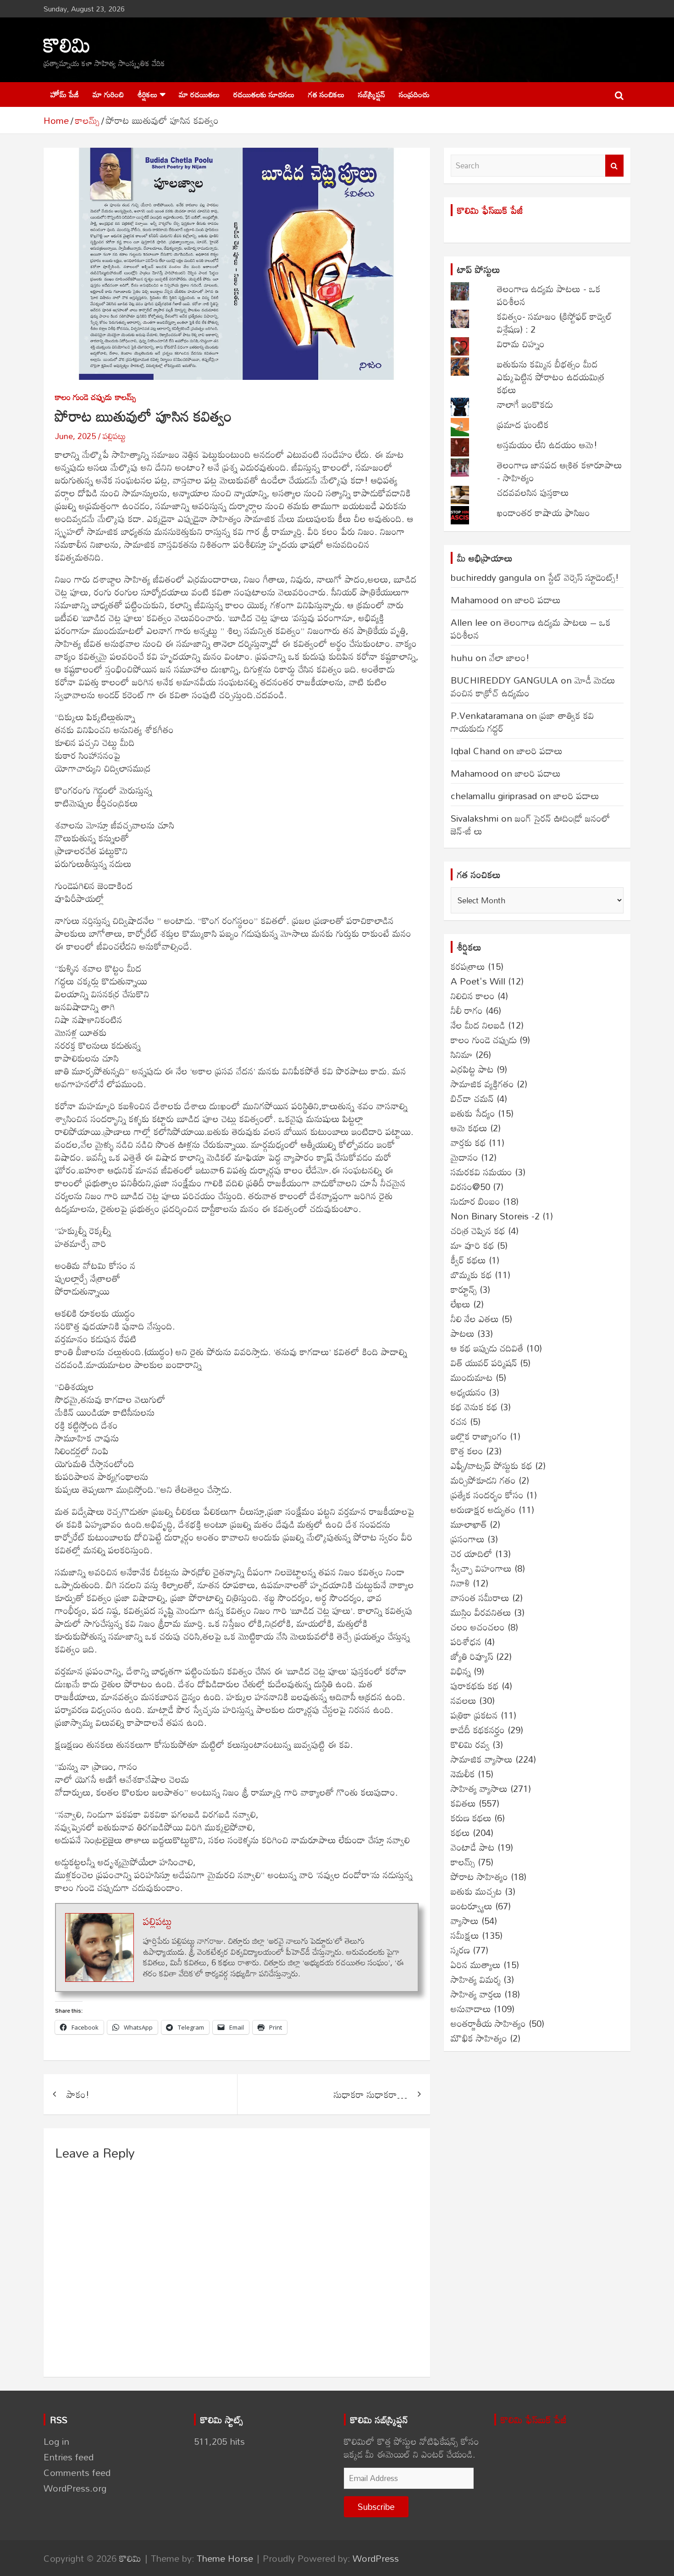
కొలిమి (67, 44)
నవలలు (464, 1700)
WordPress (376, 2558)
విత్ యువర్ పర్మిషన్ (484, 1363)
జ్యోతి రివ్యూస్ (472, 1656)
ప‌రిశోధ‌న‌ (466, 1641)
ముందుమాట (472, 1377)
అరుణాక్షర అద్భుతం (483, 1509)
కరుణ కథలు (471, 1818)
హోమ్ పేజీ (65, 94)
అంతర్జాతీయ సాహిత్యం (488, 2023)
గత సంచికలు (326, 94)
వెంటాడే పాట (473, 1847)
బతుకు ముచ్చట (476, 1891)
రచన (459, 1421)
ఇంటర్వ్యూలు (472, 1906)
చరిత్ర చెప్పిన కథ (478, 1230)
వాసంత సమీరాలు (480, 1597)
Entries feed (69, 2457)
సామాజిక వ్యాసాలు (482, 1759)
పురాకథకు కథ (475, 1686)
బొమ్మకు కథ (471, 1274)
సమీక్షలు (465, 1935)
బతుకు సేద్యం (473, 1113)
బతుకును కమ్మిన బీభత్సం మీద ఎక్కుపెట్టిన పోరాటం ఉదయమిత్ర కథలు (551, 377)
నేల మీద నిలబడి (478, 1025)
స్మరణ (460, 1950)
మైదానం (464, 1157)
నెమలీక (463, 1774)
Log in (56, 2441)
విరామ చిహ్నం (521, 344)
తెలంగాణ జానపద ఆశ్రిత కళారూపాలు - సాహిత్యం (560, 471)
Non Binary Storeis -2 (495, 1216)
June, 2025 (75, 436)
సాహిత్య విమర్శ (476, 1979)
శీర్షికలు (147, 94)
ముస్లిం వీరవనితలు (481, 1612)
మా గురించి (108, 94)
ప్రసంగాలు (468, 1539)
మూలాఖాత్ (469, 1524)
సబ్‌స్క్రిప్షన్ (372, 94)
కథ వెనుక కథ (474, 1407)
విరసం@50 (470, 1186)
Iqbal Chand (475, 751)
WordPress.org (75, 2488)
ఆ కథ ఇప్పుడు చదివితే (487, 1348)
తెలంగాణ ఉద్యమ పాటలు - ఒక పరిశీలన (549, 295)
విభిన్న (461, 1671)
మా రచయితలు (199, 94)
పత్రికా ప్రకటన (474, 1715)
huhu (462, 657)
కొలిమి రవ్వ (470, 1744)
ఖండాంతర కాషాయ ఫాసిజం (544, 512)
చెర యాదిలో (472, 1553)
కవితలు (463, 1803)
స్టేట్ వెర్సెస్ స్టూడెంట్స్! (583, 577)
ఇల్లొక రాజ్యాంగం (479, 1436)
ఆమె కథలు (469, 1128)
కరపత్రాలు (468, 966)
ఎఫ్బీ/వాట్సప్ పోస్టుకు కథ (492, 1465)
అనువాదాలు (471, 2009)
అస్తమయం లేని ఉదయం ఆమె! (547, 445)
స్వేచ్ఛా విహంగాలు (481, 1568)
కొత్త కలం (467, 1451)
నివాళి (460, 1583)
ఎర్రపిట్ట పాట (472, 1069)
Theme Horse (225, 2558)
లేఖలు (461, 1304)
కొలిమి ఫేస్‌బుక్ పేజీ (490, 210)
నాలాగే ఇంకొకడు (525, 404)
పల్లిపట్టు (114, 436)
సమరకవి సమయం (481, 1172)
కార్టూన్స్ (464, 1289)
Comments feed (77, 2472)
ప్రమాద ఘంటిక (523, 424)
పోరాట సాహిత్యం (479, 1876)
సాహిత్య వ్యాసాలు (479, 1788)
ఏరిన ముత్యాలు (476, 1964)
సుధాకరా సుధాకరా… (370, 2094)
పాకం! (78, 2094)
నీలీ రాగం (467, 1010)
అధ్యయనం (468, 1392)
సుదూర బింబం (475, 1201)
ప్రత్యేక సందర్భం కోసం (487, 1495)
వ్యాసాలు (465, 1920)
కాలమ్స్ (126, 397)
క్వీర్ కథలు (468, 1260)
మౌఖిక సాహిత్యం (479, 2038)
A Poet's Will (478, 981)
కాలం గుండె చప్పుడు (83, 397)
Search (614, 166)
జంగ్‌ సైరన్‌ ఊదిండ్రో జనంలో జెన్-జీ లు (530, 824)
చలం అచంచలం (478, 1627)
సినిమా (462, 1054)
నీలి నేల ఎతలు (475, 1319)
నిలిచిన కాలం (473, 996)
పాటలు (463, 1333)
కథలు (460, 1832)
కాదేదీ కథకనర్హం (478, 1730)
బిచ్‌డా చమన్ (472, 1098)
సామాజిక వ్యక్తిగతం (482, 1084)
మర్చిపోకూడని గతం (483, 1480)
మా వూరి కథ (472, 1245)
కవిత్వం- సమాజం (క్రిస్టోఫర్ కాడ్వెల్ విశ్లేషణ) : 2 (555, 323)
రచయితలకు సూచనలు (264, 94)
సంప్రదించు (414, 94)
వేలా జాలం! (509, 657)
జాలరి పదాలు (538, 600)
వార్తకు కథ (468, 1142)
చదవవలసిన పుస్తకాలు (533, 492)
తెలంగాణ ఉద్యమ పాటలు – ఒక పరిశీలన (531, 629)
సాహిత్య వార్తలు (476, 1994)
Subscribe (376, 2506)
